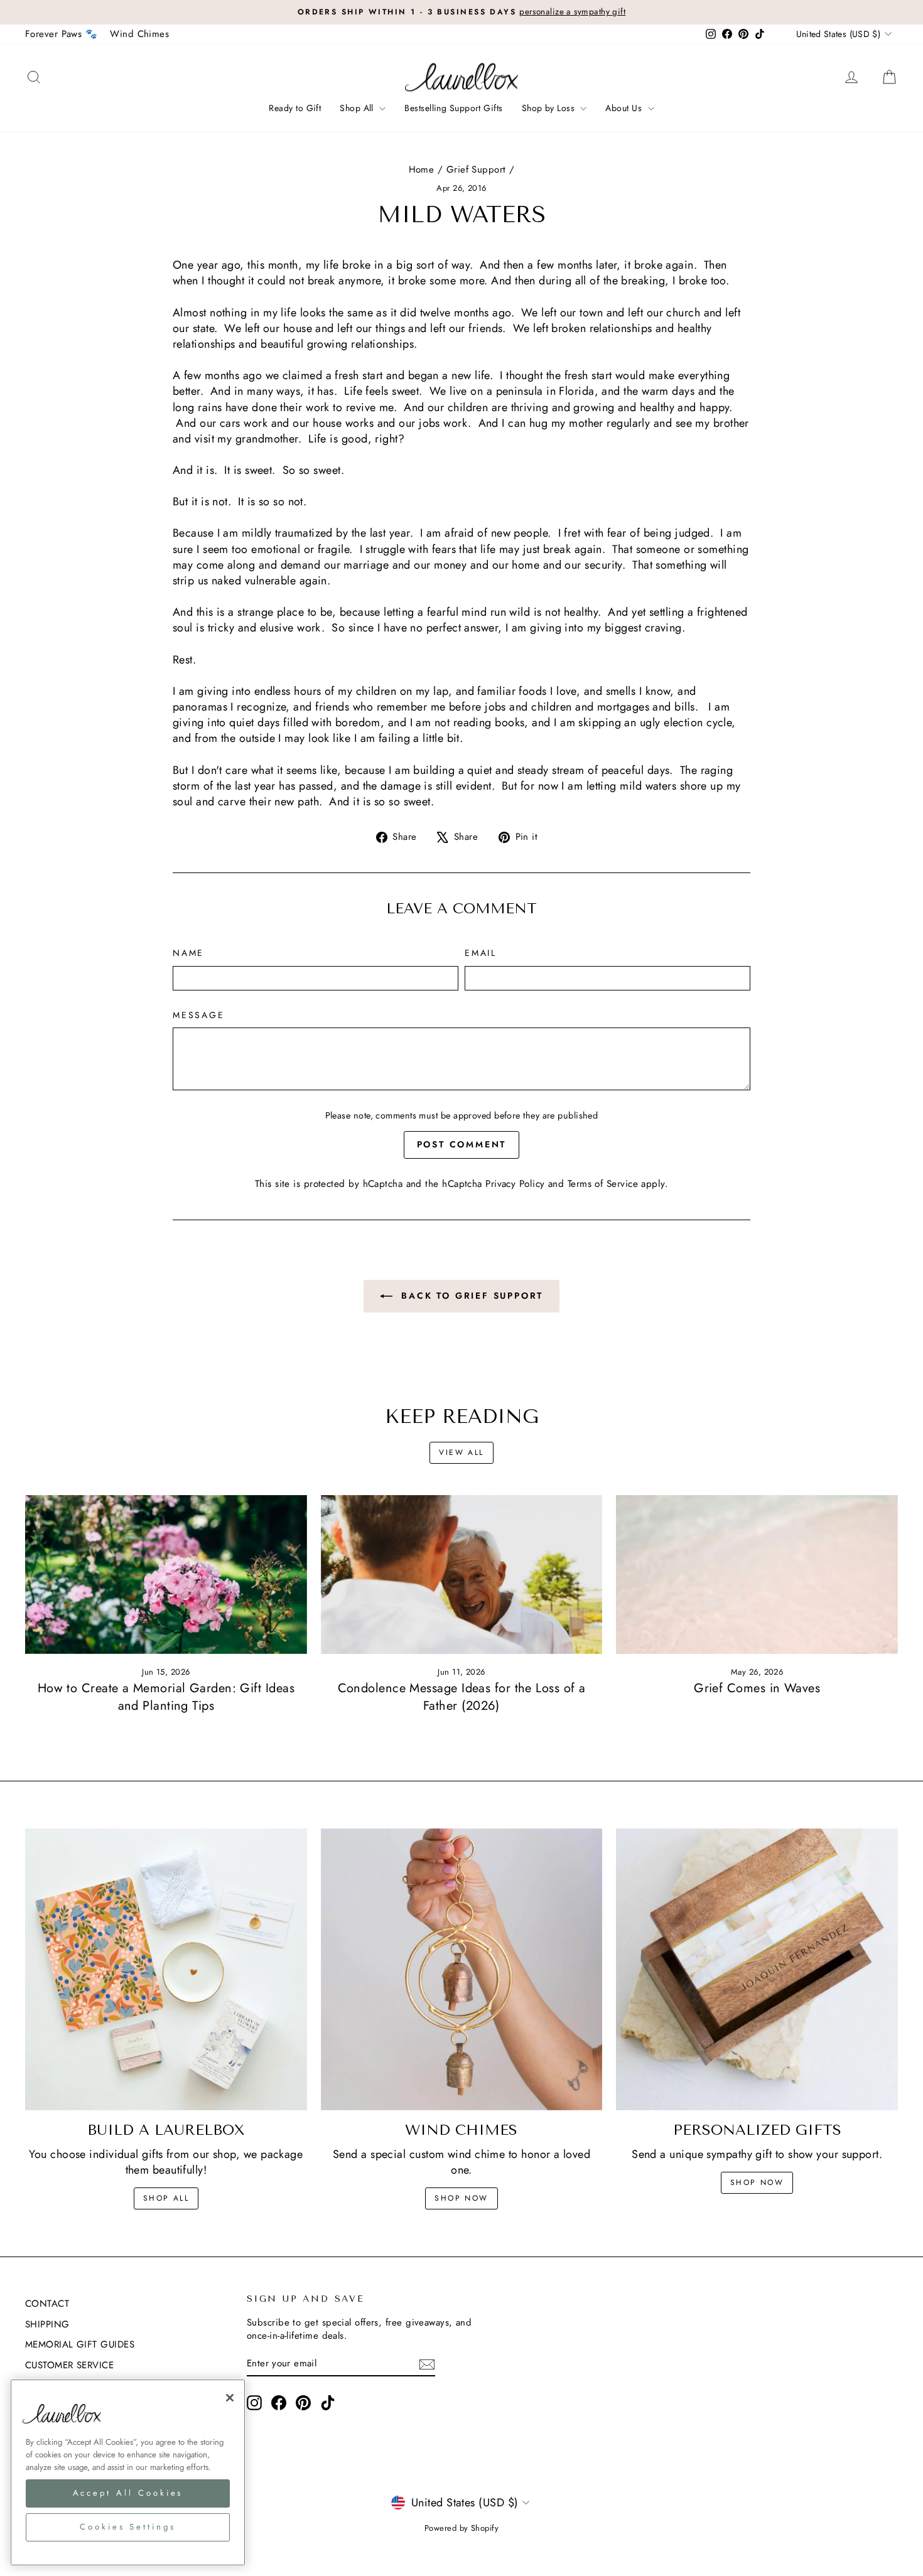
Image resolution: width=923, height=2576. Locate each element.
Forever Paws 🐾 (61, 34)
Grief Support (476, 169)
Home (422, 169)
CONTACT (47, 2304)
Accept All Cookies (128, 2493)
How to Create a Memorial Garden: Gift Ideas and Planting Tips (166, 1697)
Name (188, 953)
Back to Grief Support (471, 1296)
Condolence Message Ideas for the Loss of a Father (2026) (462, 1697)
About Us (625, 108)
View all (461, 1452)
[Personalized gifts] (757, 1969)
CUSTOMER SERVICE (69, 2365)
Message (199, 1015)
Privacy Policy (515, 1184)
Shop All (358, 108)
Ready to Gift (295, 108)
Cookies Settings (128, 2527)
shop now (461, 2198)
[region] (128, 2472)
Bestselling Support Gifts (453, 108)
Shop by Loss (550, 108)
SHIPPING (47, 2324)
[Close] (230, 2398)
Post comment (462, 1144)
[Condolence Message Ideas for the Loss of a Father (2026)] (462, 1574)
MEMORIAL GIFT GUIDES (80, 2344)
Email (481, 953)
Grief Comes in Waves (757, 1688)
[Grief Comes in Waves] (757, 1574)
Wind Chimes (139, 34)
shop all (166, 2198)
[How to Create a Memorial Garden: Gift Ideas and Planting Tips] (166, 1574)
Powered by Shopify (462, 2528)
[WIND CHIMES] (462, 1969)
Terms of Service (603, 1184)
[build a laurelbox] (166, 1969)
